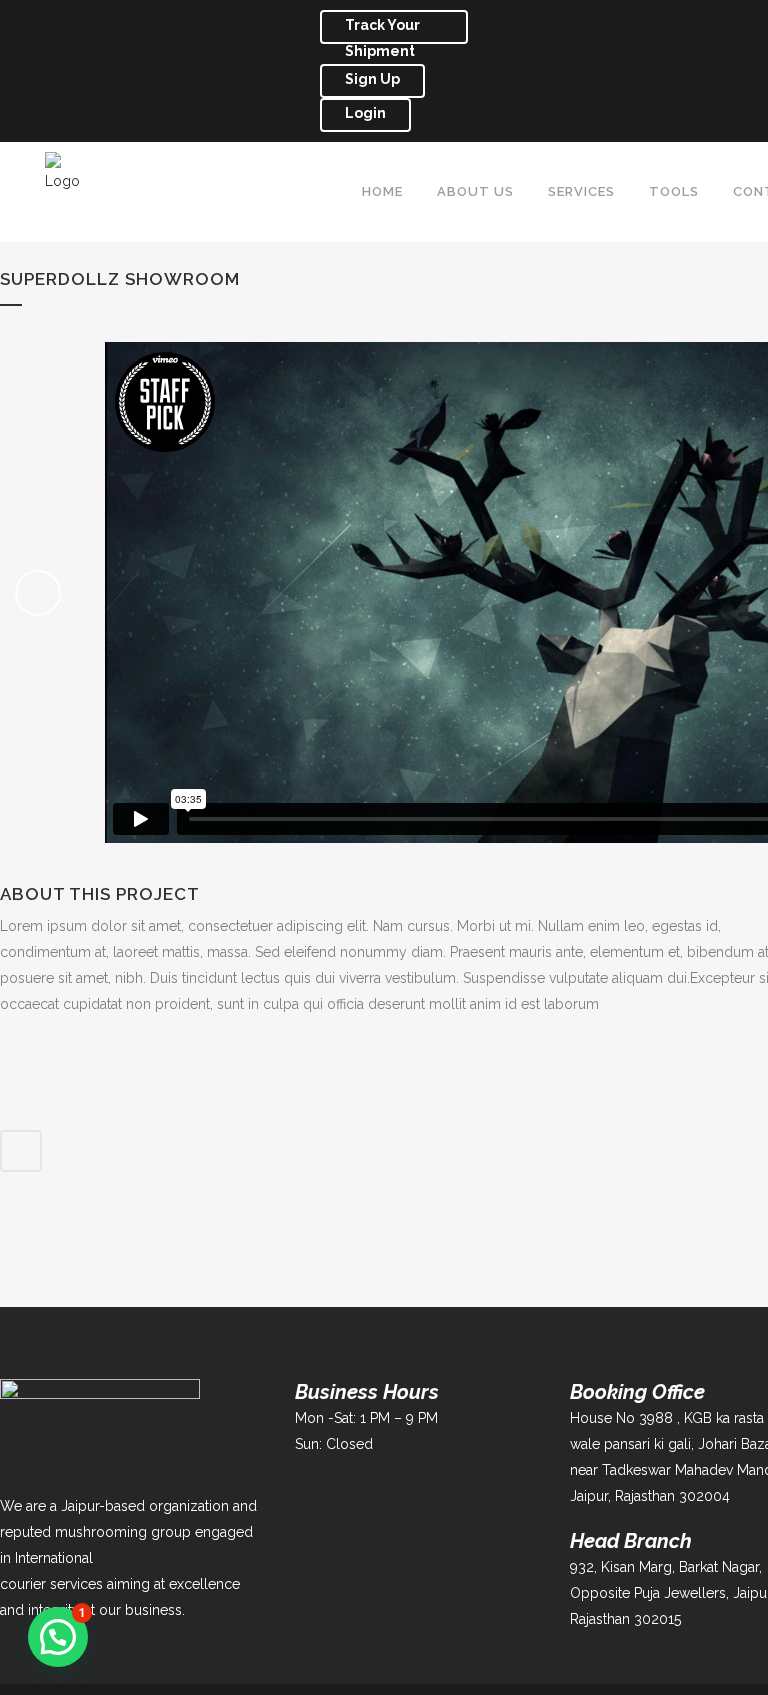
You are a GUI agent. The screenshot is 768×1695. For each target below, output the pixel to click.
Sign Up (372, 79)
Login (365, 113)
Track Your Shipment (382, 30)
